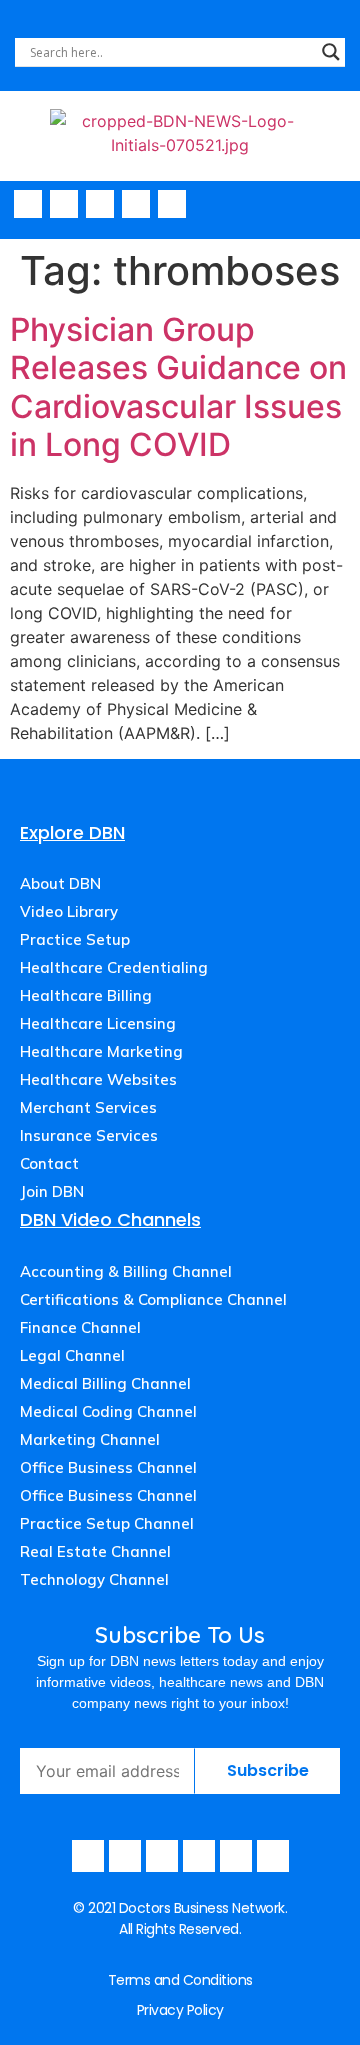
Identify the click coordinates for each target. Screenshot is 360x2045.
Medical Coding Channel (108, 1411)
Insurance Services (89, 1135)
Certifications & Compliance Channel (153, 1299)
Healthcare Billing (86, 995)
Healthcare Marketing (101, 1051)
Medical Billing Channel (105, 1383)
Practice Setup (75, 939)
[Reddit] (273, 1856)
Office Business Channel (108, 1467)
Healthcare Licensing (98, 1023)
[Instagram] (100, 204)
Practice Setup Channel (107, 1523)
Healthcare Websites (98, 1079)
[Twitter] (136, 204)
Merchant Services (88, 1107)
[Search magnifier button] (331, 52)
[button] (339, 205)
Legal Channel (72, 1355)
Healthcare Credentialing (114, 967)
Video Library (69, 911)
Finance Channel (80, 1327)
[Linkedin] (172, 204)
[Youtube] (64, 204)
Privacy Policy (180, 2010)
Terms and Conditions (180, 1980)
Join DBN (52, 1191)
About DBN (60, 883)
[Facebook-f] (28, 204)
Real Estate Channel (95, 1551)
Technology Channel (94, 1579)
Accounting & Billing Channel (126, 1271)
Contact (49, 1163)
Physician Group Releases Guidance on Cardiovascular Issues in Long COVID (178, 387)
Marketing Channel (90, 1439)
